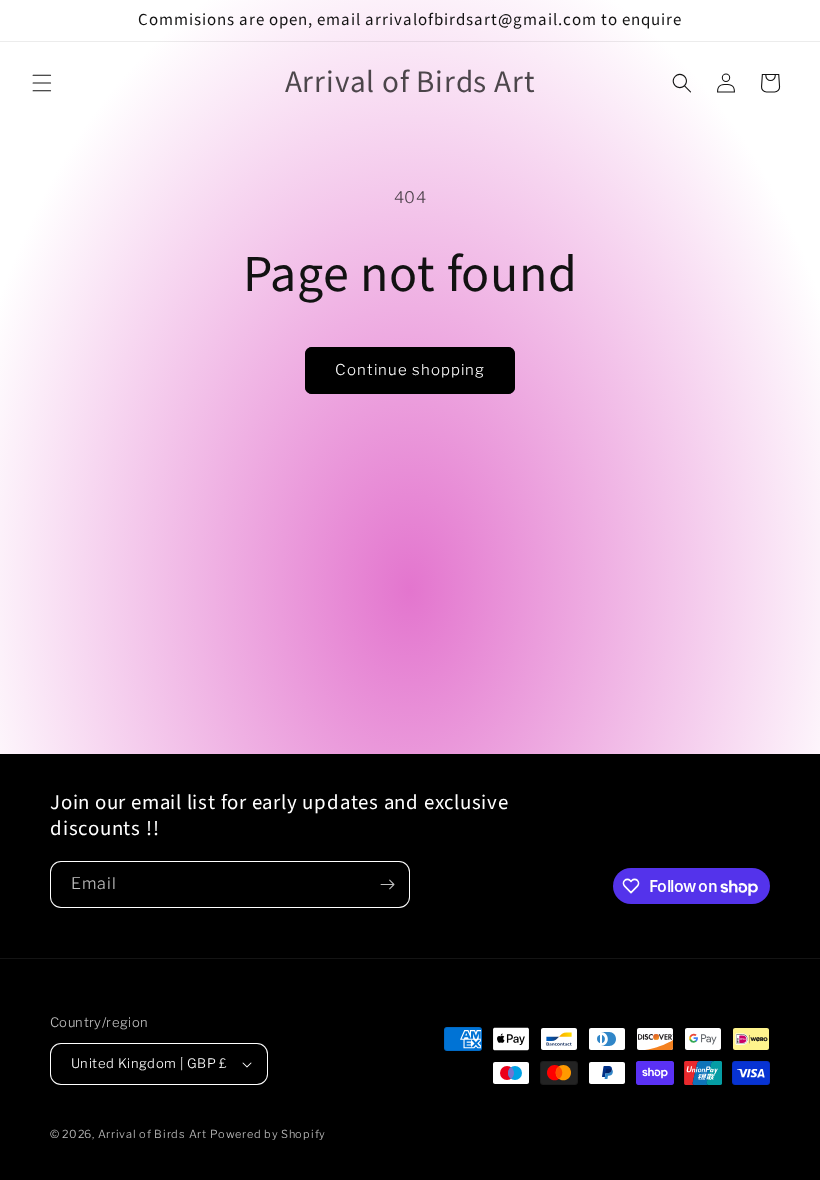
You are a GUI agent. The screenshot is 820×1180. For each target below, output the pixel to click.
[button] (42, 83)
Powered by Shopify (268, 1134)
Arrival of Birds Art (152, 1134)
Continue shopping (410, 370)
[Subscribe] (387, 884)
